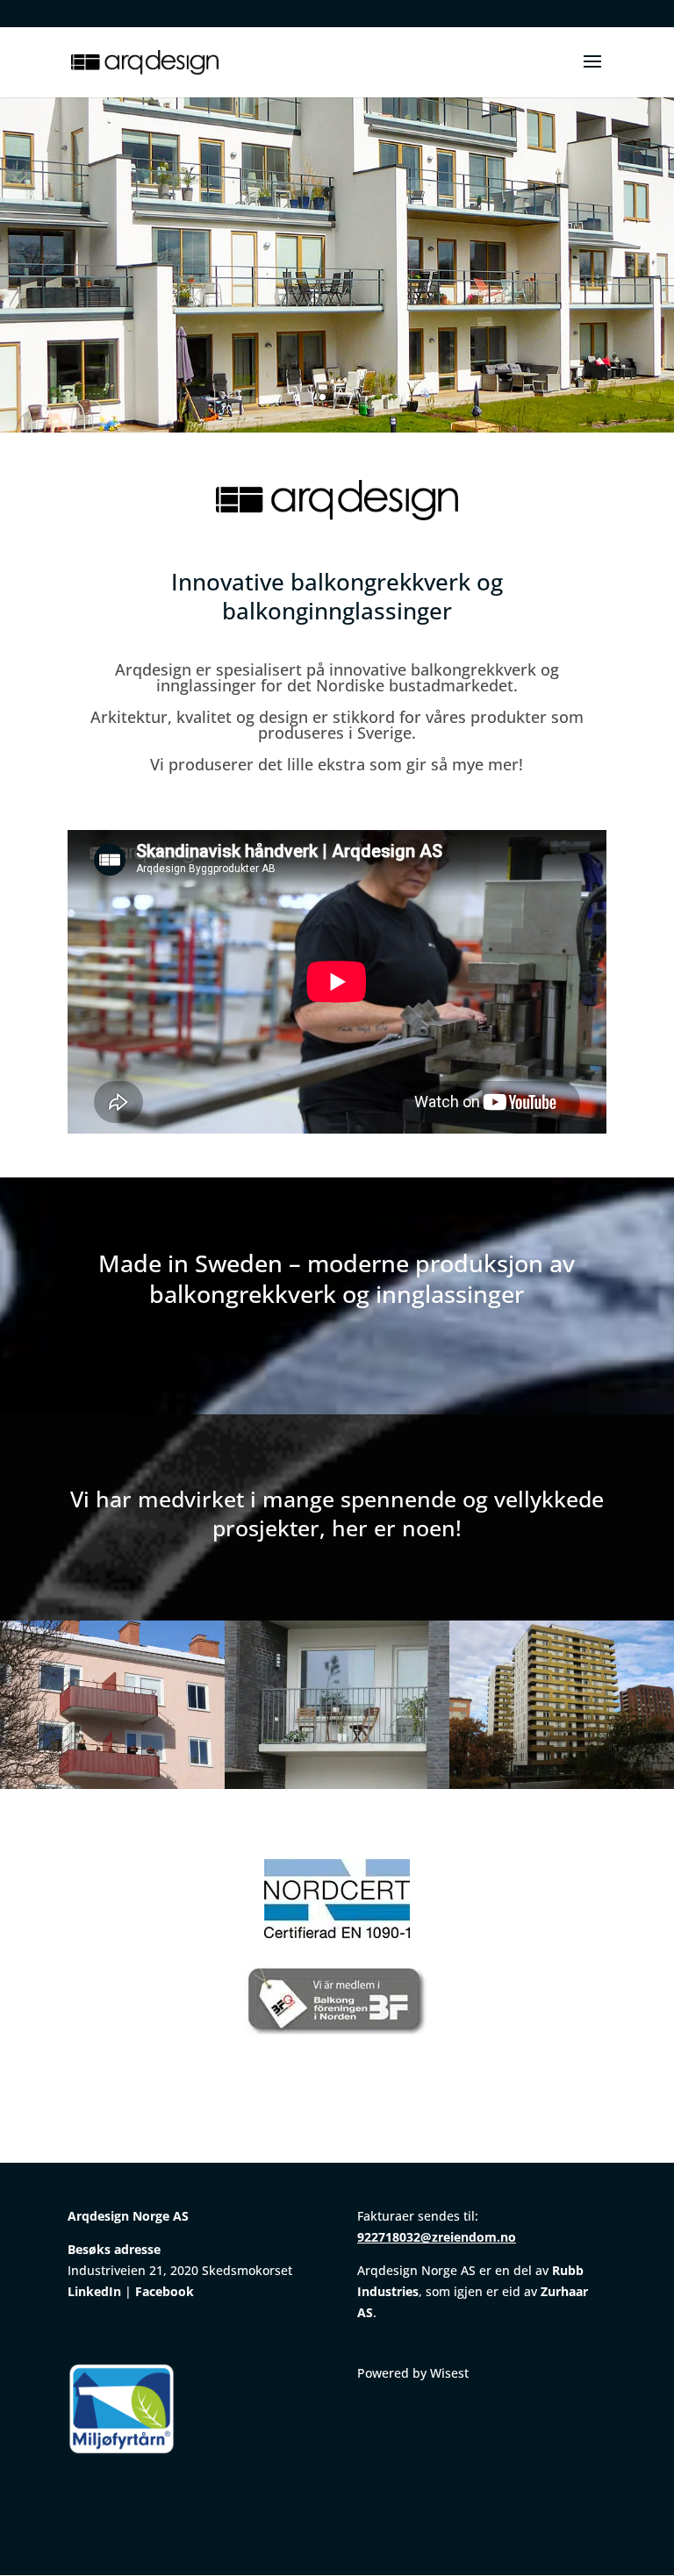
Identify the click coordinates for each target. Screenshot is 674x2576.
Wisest (449, 2373)
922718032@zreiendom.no (437, 2237)
